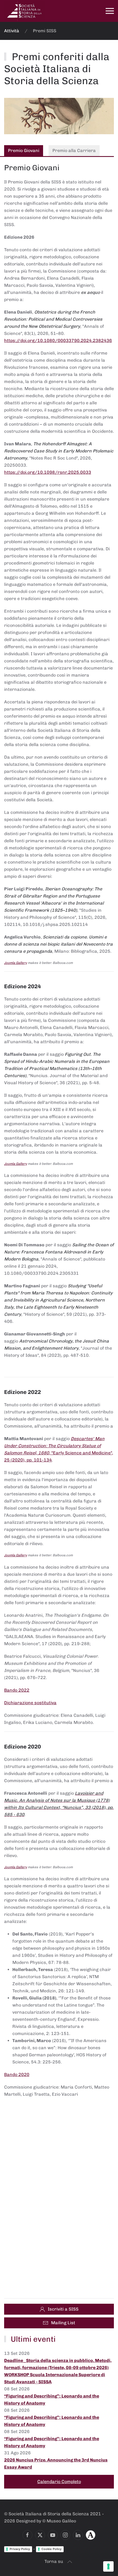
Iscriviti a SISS (63, 2309)
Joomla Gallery (16, 963)
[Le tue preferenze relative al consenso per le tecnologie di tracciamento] (108, 2566)
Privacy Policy (20, 2549)
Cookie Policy (51, 2549)
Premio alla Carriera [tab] (74, 150)
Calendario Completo (59, 2482)
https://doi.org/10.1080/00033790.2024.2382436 (58, 340)
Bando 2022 (17, 1690)
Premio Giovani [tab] (24, 150)
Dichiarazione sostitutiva (30, 1703)
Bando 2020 (17, 2074)
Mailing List (63, 2323)
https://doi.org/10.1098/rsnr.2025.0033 (48, 472)
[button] (110, 11)
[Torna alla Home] (25, 11)
